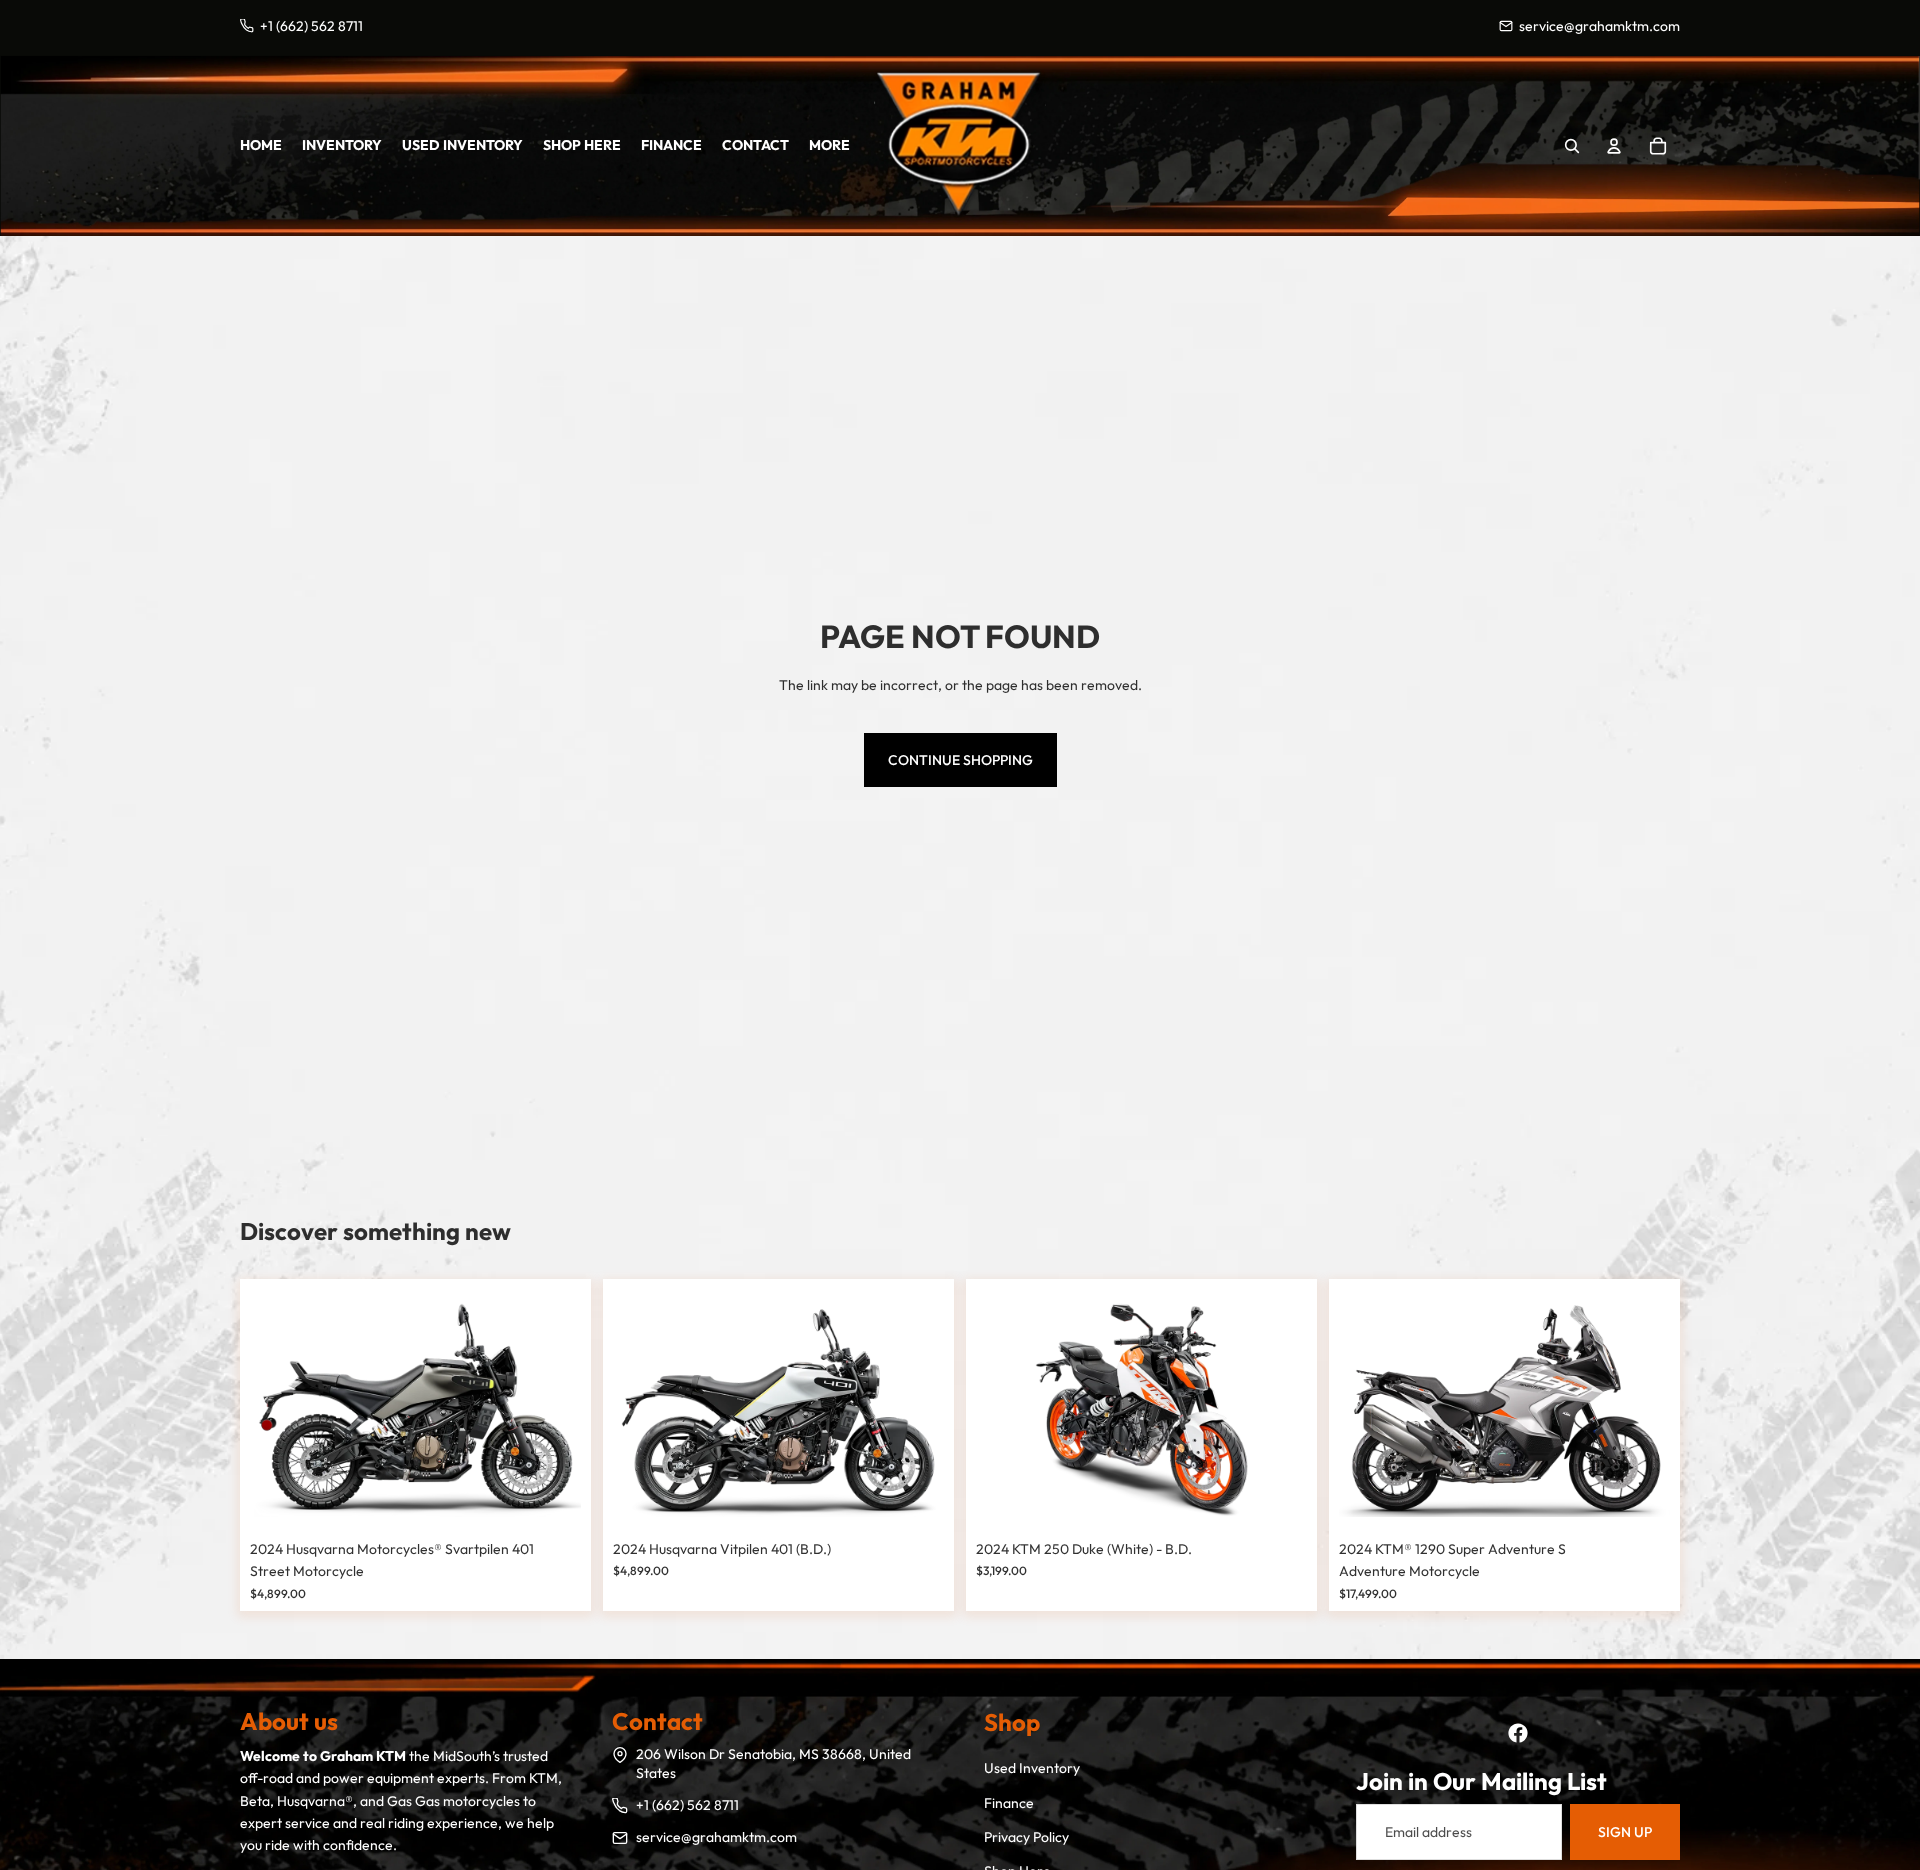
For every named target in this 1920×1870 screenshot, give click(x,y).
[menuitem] (829, 145)
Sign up (1625, 1832)
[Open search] (1572, 146)
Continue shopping (960, 760)
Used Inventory (1032, 1768)
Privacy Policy (1026, 1837)
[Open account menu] (1614, 146)
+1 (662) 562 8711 (687, 1805)
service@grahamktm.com (716, 1837)
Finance (1009, 1803)
